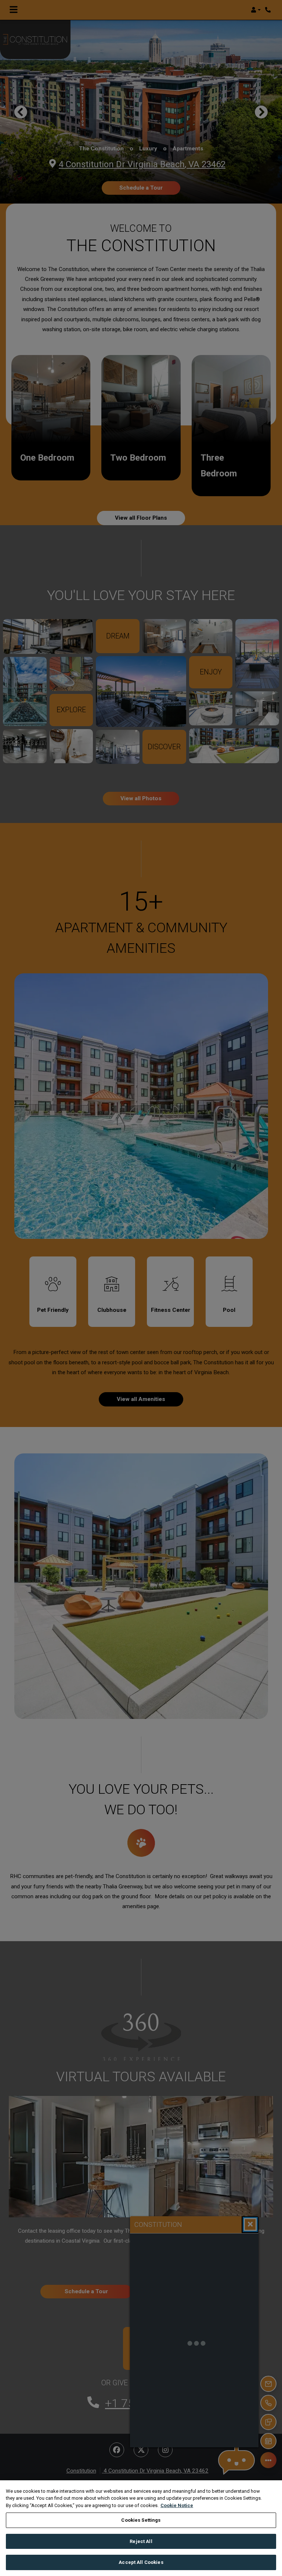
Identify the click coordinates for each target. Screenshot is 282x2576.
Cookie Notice (177, 2505)
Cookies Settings (141, 2520)
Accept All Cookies (141, 2562)
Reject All (141, 2541)
